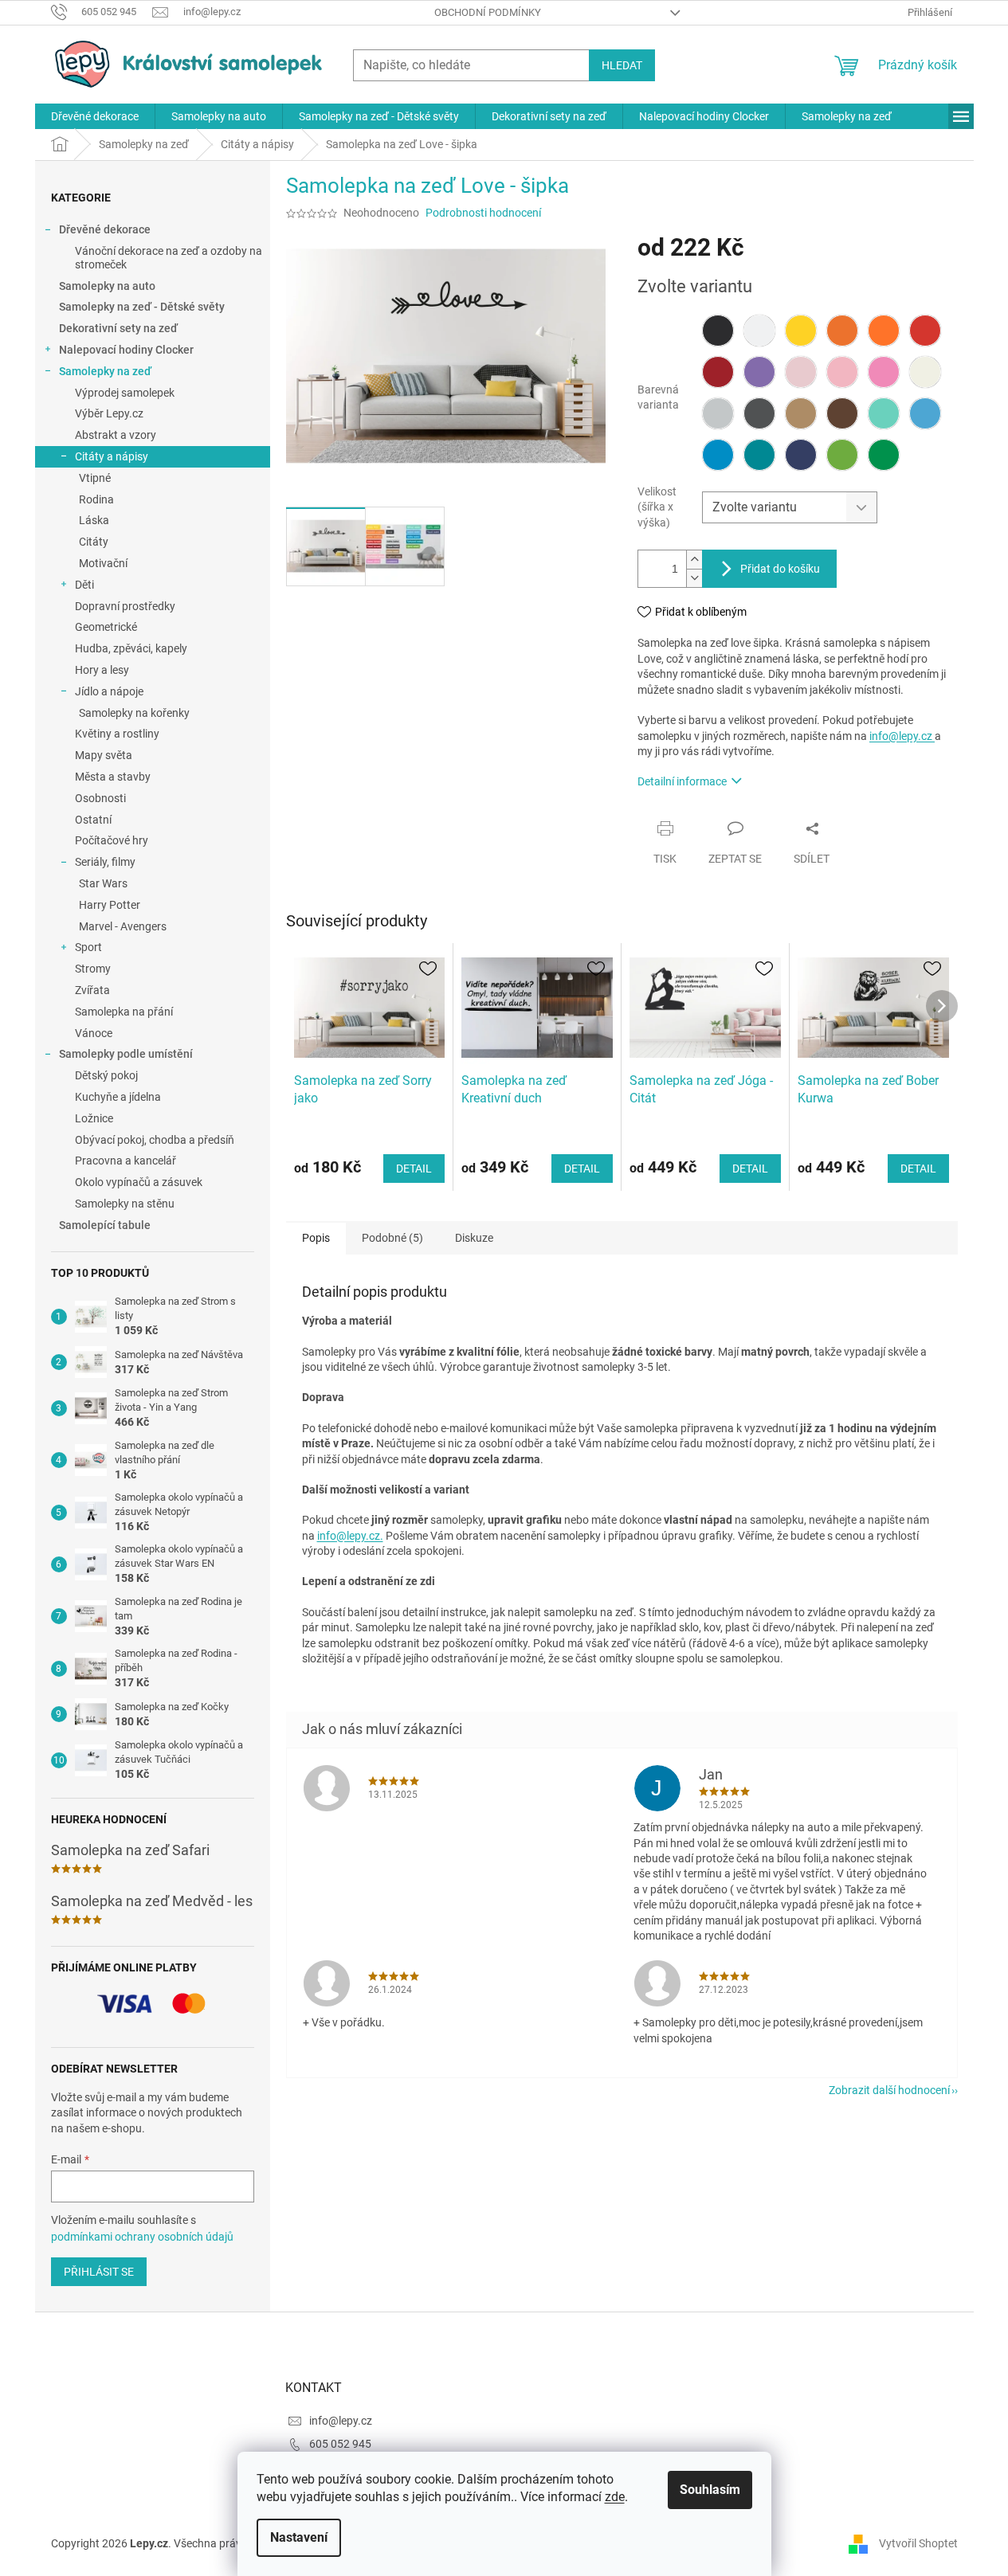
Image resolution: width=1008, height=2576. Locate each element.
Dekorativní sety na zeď (118, 328)
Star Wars (103, 883)
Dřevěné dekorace (105, 229)
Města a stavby (113, 777)
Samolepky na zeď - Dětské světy (142, 307)
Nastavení (299, 2537)
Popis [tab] (316, 1238)
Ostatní (93, 820)
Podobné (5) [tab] (392, 1238)
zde (615, 2497)
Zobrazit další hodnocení (889, 2090)
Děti (84, 585)
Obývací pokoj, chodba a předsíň (155, 1140)
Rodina (96, 499)
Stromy (93, 969)
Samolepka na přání (124, 1012)
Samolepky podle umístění (126, 1054)
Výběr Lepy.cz (109, 413)
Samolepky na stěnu (125, 1204)
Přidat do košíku (780, 569)
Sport (88, 947)
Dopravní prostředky (125, 606)
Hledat (622, 65)
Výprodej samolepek (125, 393)
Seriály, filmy (105, 862)
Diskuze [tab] (474, 1238)
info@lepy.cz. (350, 1536)
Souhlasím (710, 2490)
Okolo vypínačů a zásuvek (139, 1182)
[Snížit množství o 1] (694, 578)
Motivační (103, 563)
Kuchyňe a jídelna (118, 1097)
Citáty (94, 542)
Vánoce (94, 1033)
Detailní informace (682, 781)
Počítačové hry (112, 840)
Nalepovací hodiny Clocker (126, 350)
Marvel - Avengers (123, 926)
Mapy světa (104, 755)
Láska (94, 520)
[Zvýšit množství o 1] (694, 560)
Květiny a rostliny (117, 734)
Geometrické (106, 627)
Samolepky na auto (107, 286)
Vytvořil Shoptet (918, 2543)
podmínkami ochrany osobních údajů (142, 2237)
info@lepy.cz (902, 736)
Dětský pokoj (106, 1075)
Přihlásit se (99, 2272)
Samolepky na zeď (105, 371)
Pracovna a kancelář (126, 1161)
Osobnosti (100, 798)
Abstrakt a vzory (116, 435)
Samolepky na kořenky (134, 713)
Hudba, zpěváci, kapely (131, 648)
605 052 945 (340, 2444)
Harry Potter (110, 905)
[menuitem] (95, 116)
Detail (414, 1169)
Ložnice (94, 1118)
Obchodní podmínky (488, 12)
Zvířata (92, 990)
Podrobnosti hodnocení (483, 213)
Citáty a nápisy (112, 456)
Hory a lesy (102, 670)
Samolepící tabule (105, 1225)
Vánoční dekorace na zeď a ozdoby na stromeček (169, 258)
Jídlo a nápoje (109, 691)
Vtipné (95, 478)
